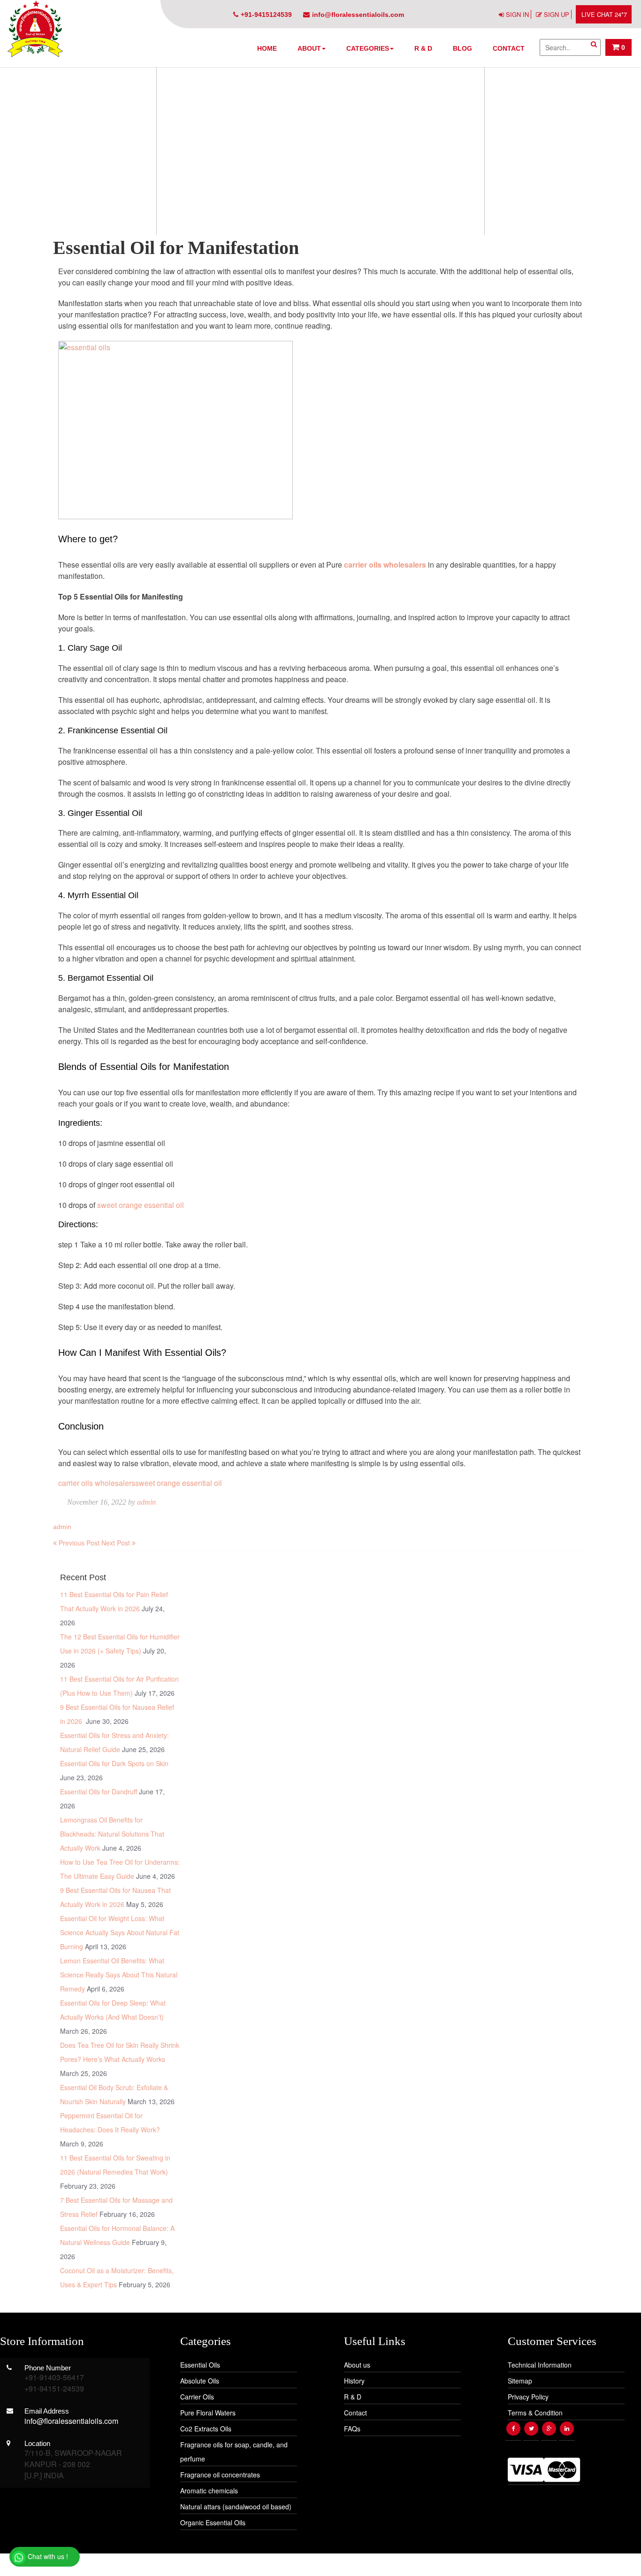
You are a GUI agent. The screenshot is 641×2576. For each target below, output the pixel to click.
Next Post (117, 1543)
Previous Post (78, 1543)
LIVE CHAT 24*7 (604, 14)
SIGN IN (517, 14)
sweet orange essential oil (141, 1205)
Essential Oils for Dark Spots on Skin (114, 1763)
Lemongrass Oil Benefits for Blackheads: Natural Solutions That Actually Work (112, 1834)
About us (357, 2365)
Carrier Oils (197, 2397)
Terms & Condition (535, 2413)
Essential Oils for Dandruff (99, 1792)
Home (267, 48)
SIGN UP (557, 14)
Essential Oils (200, 2365)
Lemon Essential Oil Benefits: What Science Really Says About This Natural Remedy (119, 1975)
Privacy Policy (528, 2397)
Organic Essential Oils (213, 2522)
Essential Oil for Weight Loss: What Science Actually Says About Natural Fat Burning (120, 1932)
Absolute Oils (200, 2381)
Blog (462, 48)
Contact (509, 48)
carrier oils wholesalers (97, 1483)
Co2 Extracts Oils (206, 2429)
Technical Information (540, 2365)
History (354, 2381)
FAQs (352, 2429)
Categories (368, 48)
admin (146, 1502)
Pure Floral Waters (208, 2413)
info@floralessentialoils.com (358, 15)
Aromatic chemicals (209, 2491)
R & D (423, 48)
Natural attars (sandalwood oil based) (236, 2507)
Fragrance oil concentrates (220, 2475)
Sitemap (520, 2381)
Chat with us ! (47, 2556)
